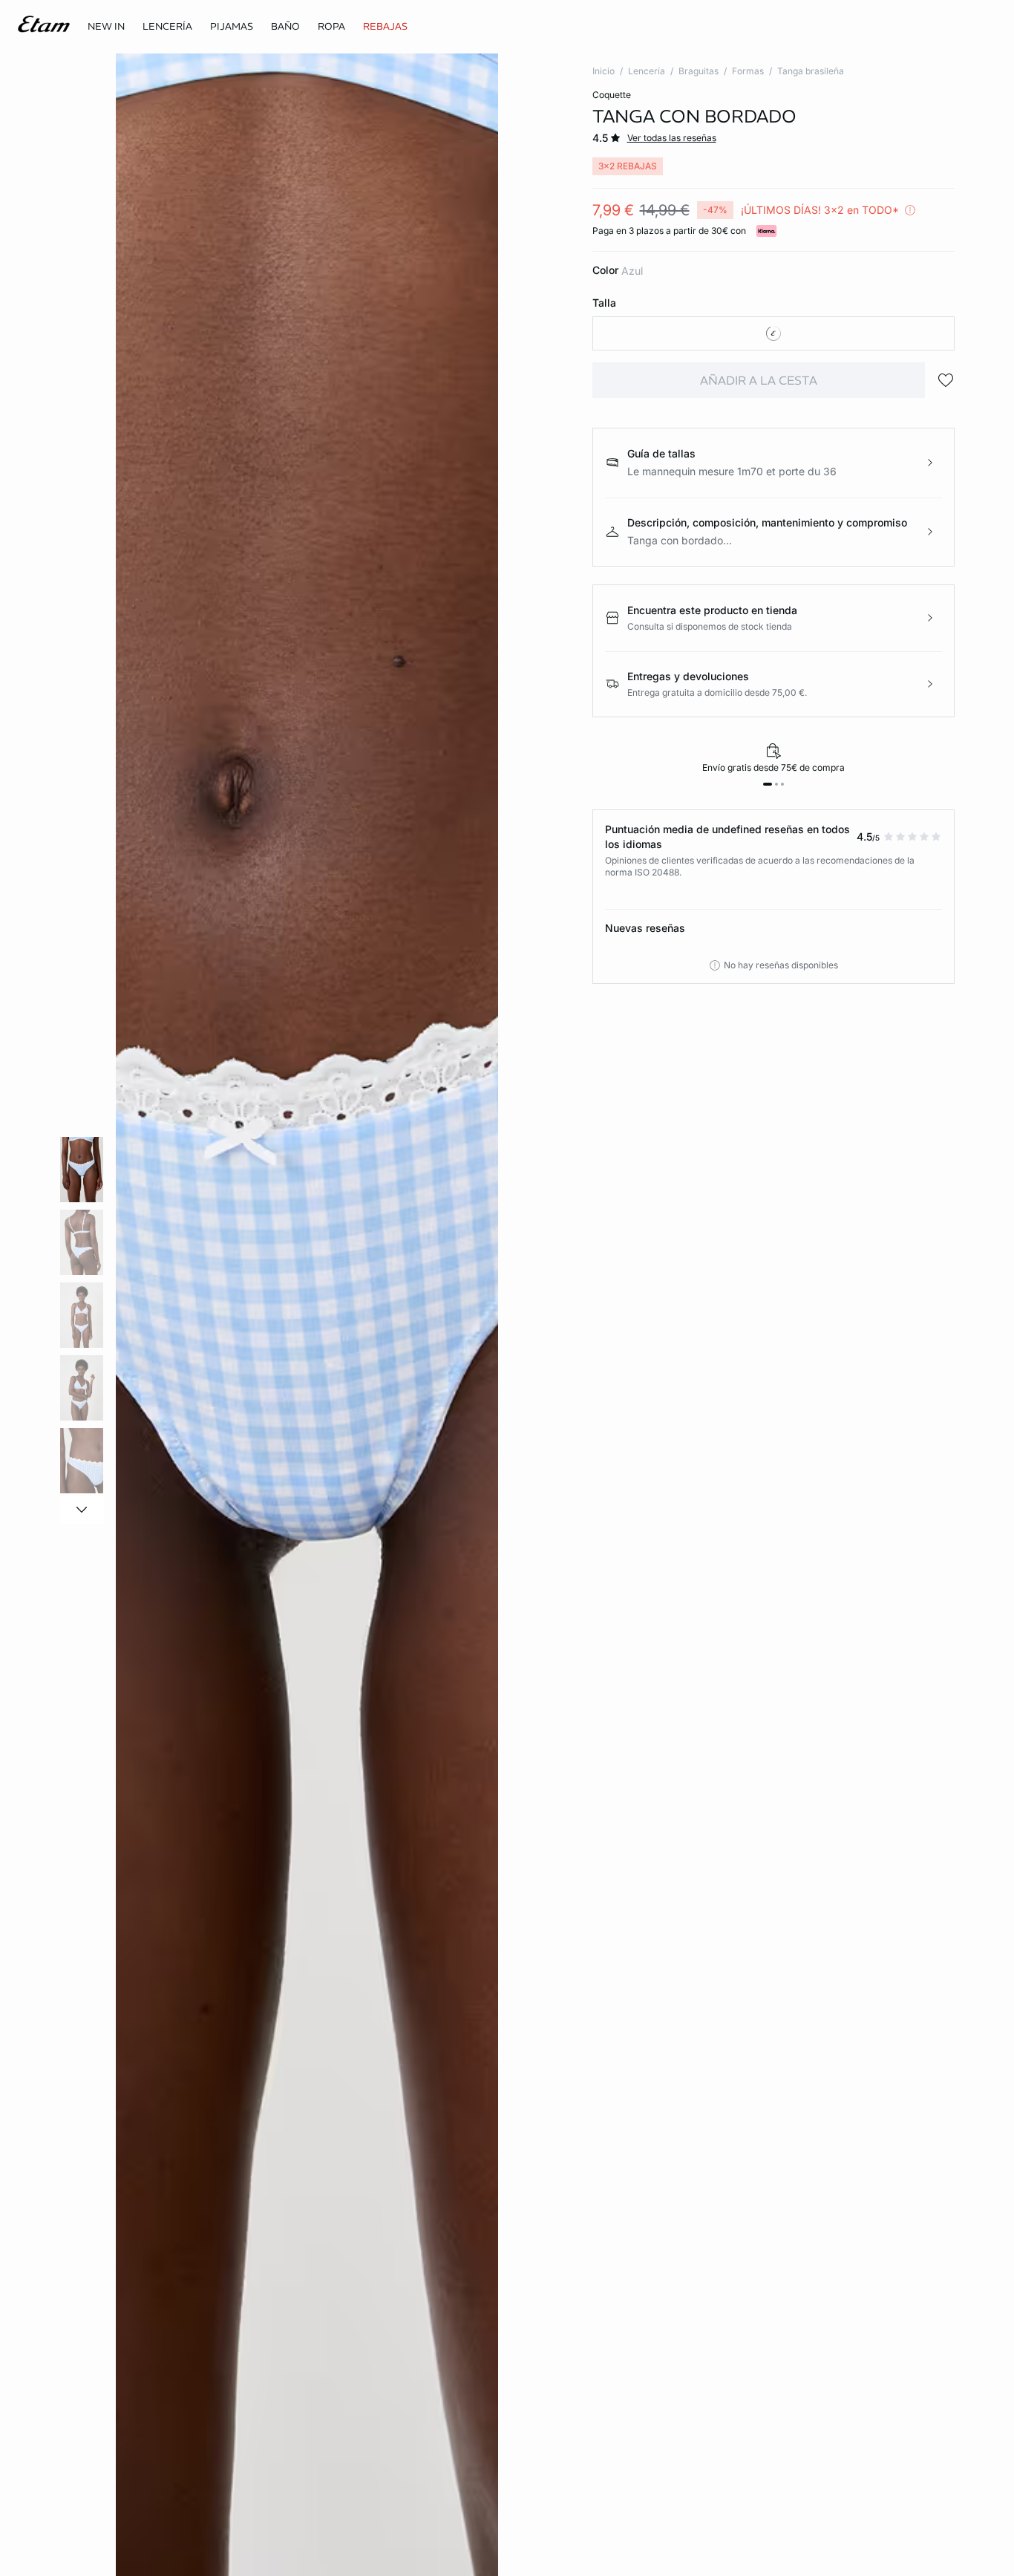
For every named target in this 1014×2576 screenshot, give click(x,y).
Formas (748, 71)
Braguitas (699, 71)
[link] (106, 27)
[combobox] (774, 333)
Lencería (647, 71)
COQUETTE (612, 95)
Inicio (604, 71)
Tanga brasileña (811, 71)
